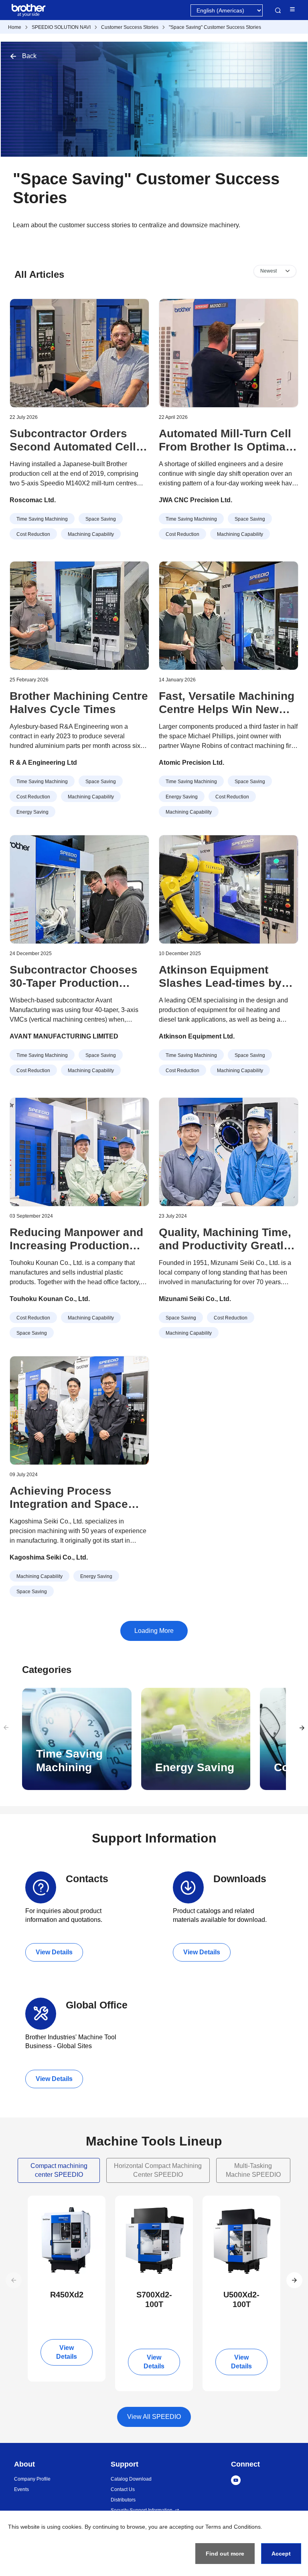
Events (21, 2489)
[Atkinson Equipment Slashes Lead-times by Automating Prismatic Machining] (229, 889)
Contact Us (123, 2489)
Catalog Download (131, 2479)
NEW (41, 2203)
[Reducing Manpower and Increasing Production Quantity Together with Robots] (79, 1152)
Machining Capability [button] (91, 534)
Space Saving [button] (101, 519)
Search (278, 10)
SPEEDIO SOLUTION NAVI (61, 27)
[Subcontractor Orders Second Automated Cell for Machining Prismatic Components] (79, 353)
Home (15, 27)
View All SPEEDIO (154, 2417)
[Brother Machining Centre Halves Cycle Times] (79, 616)
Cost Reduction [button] (33, 534)
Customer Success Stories (130, 27)
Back (29, 56)
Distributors (123, 2500)
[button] (294, 2280)
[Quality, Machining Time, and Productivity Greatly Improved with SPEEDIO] (229, 1152)
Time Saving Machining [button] (42, 519)
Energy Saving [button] (32, 812)
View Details (54, 1952)
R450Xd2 (67, 2295)
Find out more (225, 2554)
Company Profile (32, 2479)
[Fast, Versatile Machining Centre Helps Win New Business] (229, 616)
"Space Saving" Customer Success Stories (215, 27)
